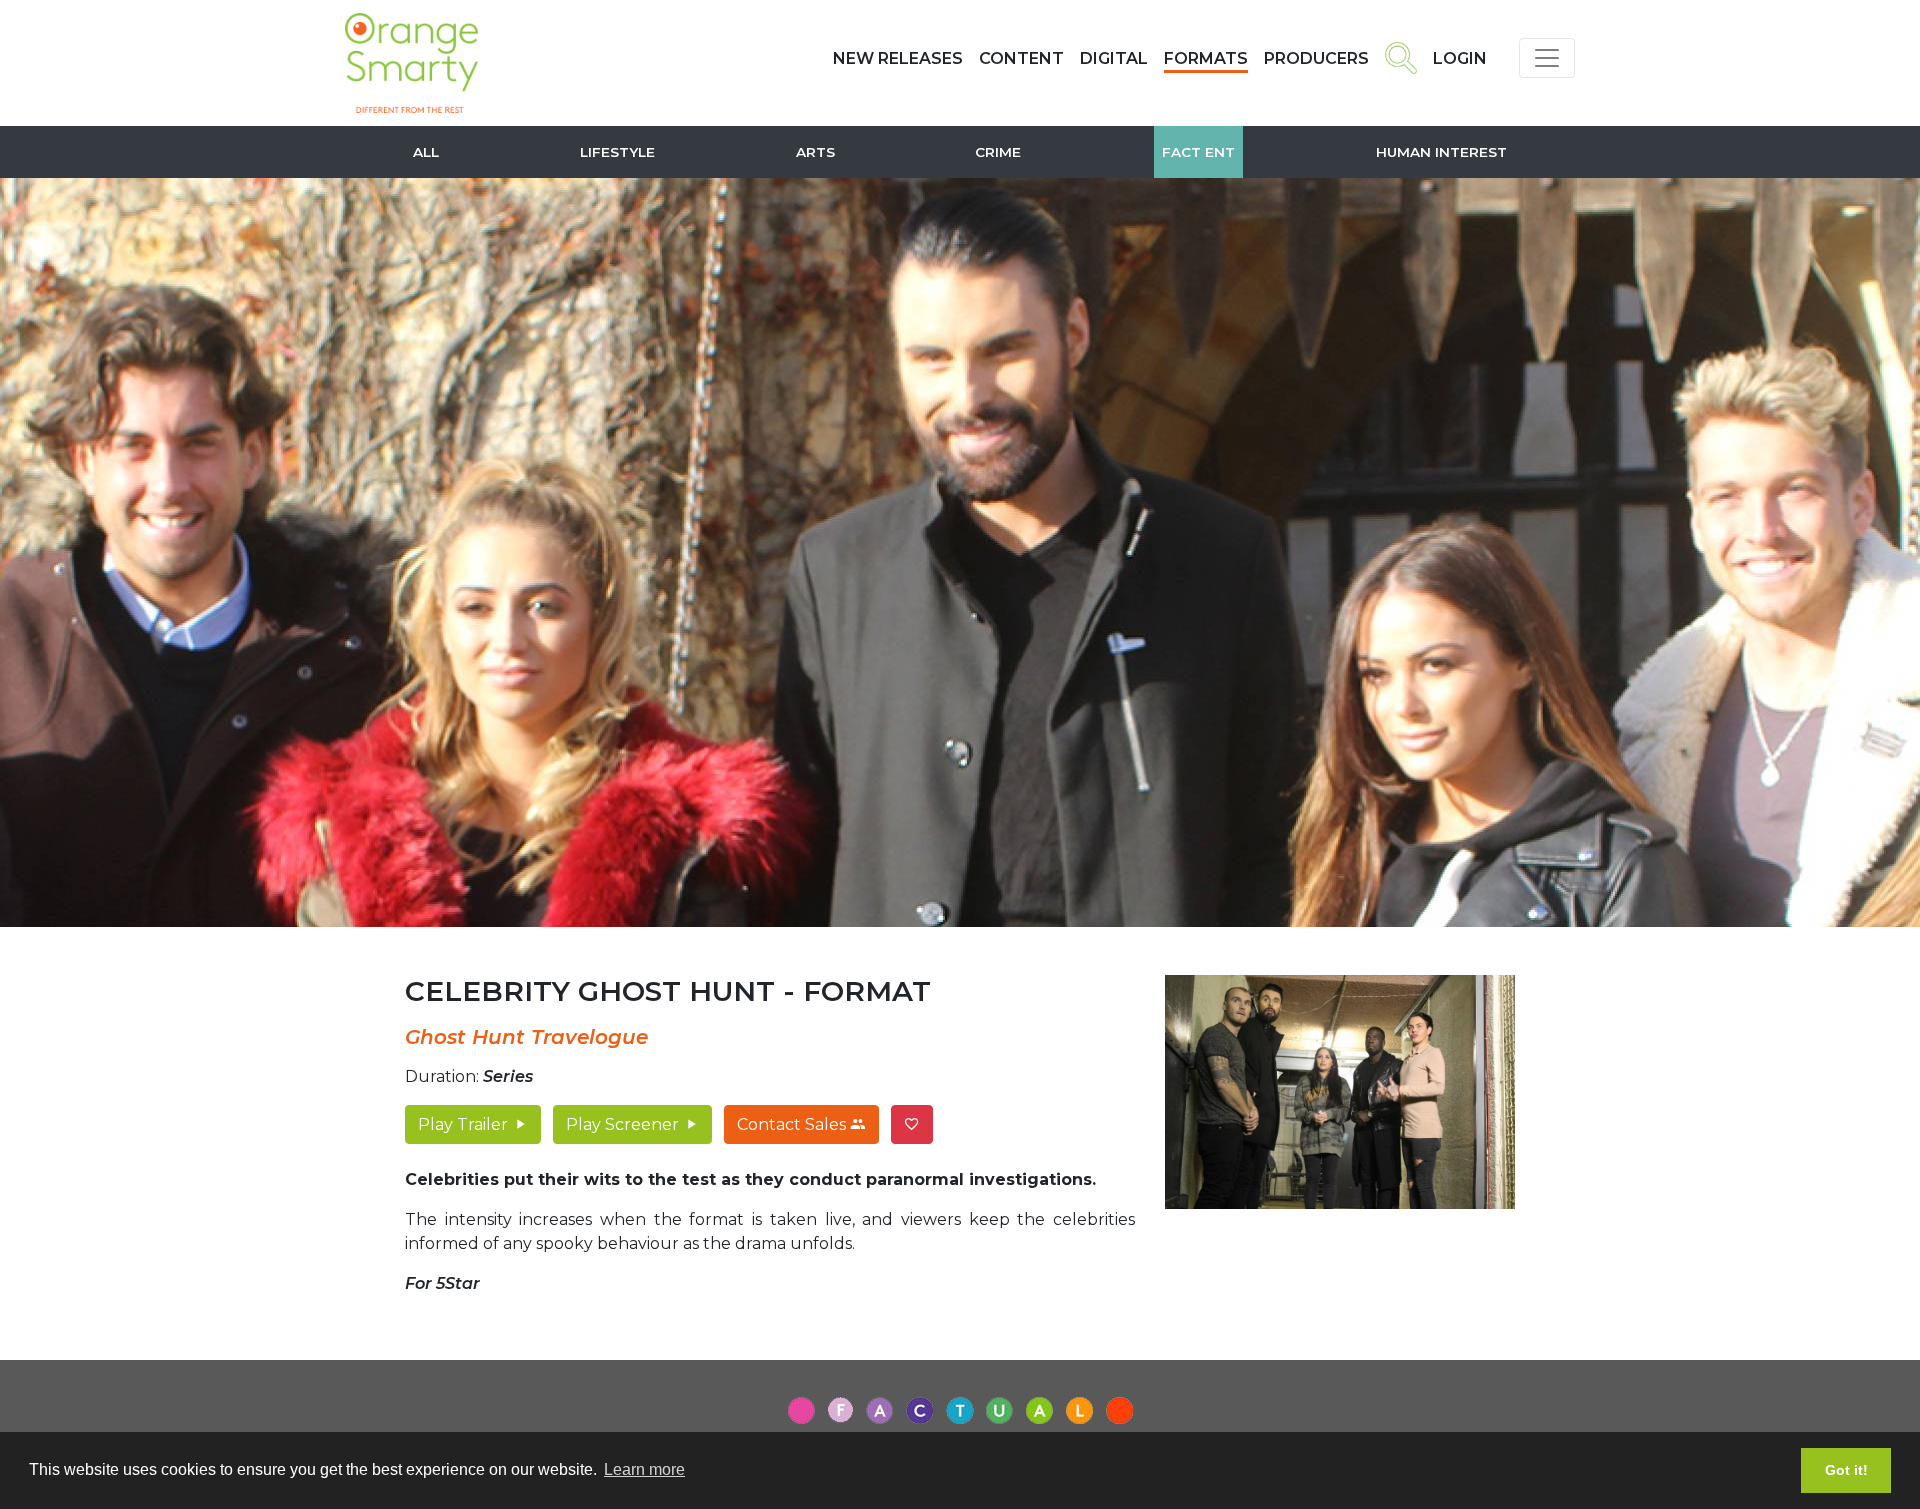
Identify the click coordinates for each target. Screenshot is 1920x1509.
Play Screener (624, 1124)
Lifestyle (617, 152)
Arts (815, 152)
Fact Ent (1198, 152)
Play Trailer (465, 1124)
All (426, 152)
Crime (998, 152)
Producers (1316, 58)
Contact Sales (793, 1124)
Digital (1114, 58)
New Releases (898, 58)
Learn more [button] (644, 1469)
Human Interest (1441, 152)
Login (1460, 58)
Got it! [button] (1846, 1470)
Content (1021, 58)
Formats (1206, 58)
